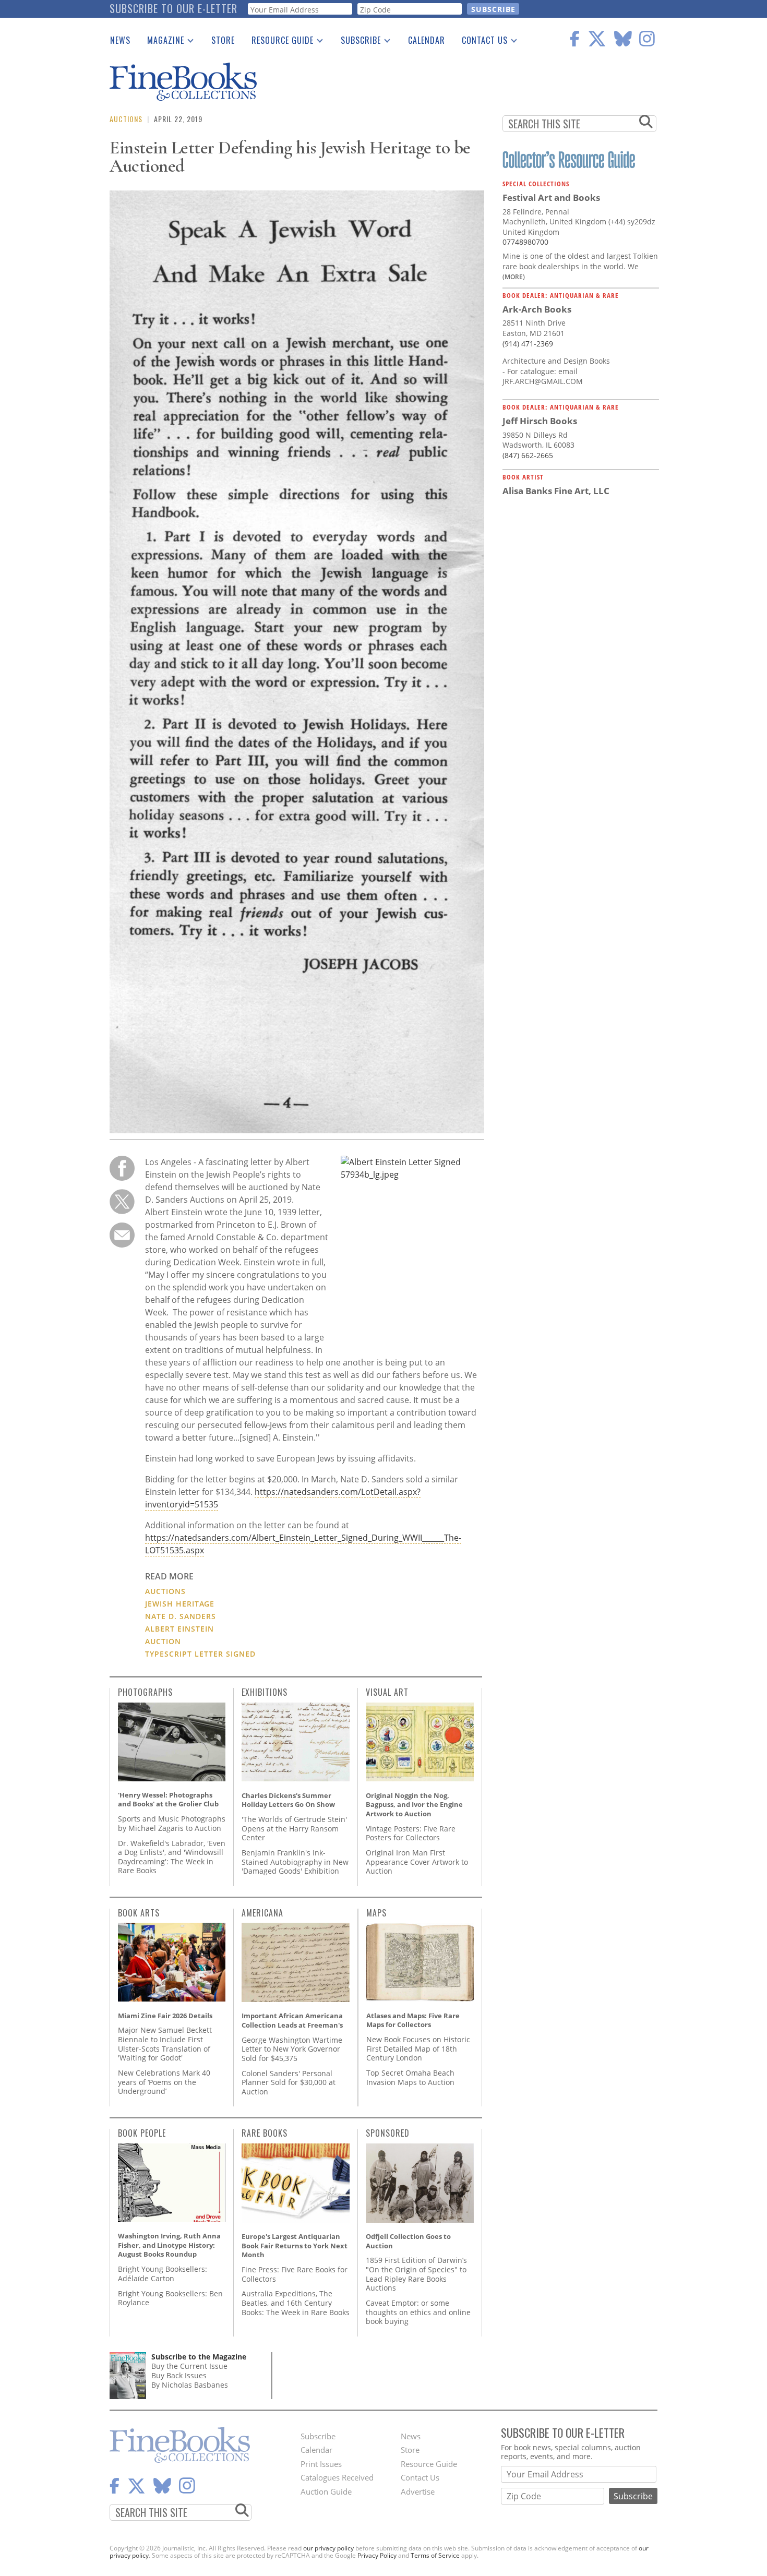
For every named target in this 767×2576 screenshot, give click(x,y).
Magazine (161, 42)
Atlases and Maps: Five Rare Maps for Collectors (413, 2020)
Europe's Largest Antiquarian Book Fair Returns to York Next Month (295, 2245)
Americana (262, 1913)
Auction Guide (326, 2491)
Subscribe (357, 42)
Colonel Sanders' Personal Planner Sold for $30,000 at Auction (289, 2082)
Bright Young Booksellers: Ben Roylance (170, 2298)
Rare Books (265, 2133)
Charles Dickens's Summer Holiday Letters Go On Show (288, 1800)
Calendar (427, 40)
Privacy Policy (377, 2555)
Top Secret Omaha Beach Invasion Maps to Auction (410, 2077)
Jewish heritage (180, 1604)
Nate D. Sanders (181, 1616)
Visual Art (387, 1692)
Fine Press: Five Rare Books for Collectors (295, 2274)
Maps (376, 1913)
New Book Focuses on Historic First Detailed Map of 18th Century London (418, 2048)
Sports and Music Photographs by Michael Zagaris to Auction (172, 1823)
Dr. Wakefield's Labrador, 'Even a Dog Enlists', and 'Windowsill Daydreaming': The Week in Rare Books (172, 1857)
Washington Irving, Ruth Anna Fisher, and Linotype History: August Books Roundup (169, 2245)
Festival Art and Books (551, 197)
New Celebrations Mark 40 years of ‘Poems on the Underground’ (164, 2082)
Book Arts (139, 1913)
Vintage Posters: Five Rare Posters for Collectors (411, 1833)
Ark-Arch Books (537, 309)
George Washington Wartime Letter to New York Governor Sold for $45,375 (292, 2049)
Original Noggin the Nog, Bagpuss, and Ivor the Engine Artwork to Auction (414, 1805)
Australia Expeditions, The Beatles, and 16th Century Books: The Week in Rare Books (296, 2303)
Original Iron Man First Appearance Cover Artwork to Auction (417, 1862)
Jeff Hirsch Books (540, 421)
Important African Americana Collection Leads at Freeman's (292, 2020)
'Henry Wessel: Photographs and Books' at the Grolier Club (168, 1800)
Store (223, 40)
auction (163, 1641)
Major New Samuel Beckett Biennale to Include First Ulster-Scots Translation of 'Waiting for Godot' (165, 2044)
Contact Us (481, 42)
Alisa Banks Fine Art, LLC (556, 491)
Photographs (145, 1692)
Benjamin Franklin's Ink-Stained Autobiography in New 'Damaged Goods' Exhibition (295, 1862)
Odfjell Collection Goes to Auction (408, 2241)
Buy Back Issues (179, 2375)
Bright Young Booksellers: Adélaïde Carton (163, 2274)
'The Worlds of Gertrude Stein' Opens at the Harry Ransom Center (294, 1828)
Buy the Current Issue (189, 2366)
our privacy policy (328, 2548)
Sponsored (388, 2133)
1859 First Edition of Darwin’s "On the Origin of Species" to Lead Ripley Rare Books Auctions (416, 2274)
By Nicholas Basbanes (190, 2385)
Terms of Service (435, 2555)
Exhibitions (265, 1692)
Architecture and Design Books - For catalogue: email (556, 366)
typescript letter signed (200, 1654)
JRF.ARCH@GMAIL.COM (543, 381)
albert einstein (179, 1629)
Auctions (126, 119)
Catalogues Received (337, 2477)
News (120, 40)
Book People (142, 2133)
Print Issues (321, 2464)
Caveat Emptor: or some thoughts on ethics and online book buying (418, 2312)
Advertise (418, 2491)
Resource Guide (278, 42)
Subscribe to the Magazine (199, 2357)
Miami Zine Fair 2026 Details (165, 2016)
